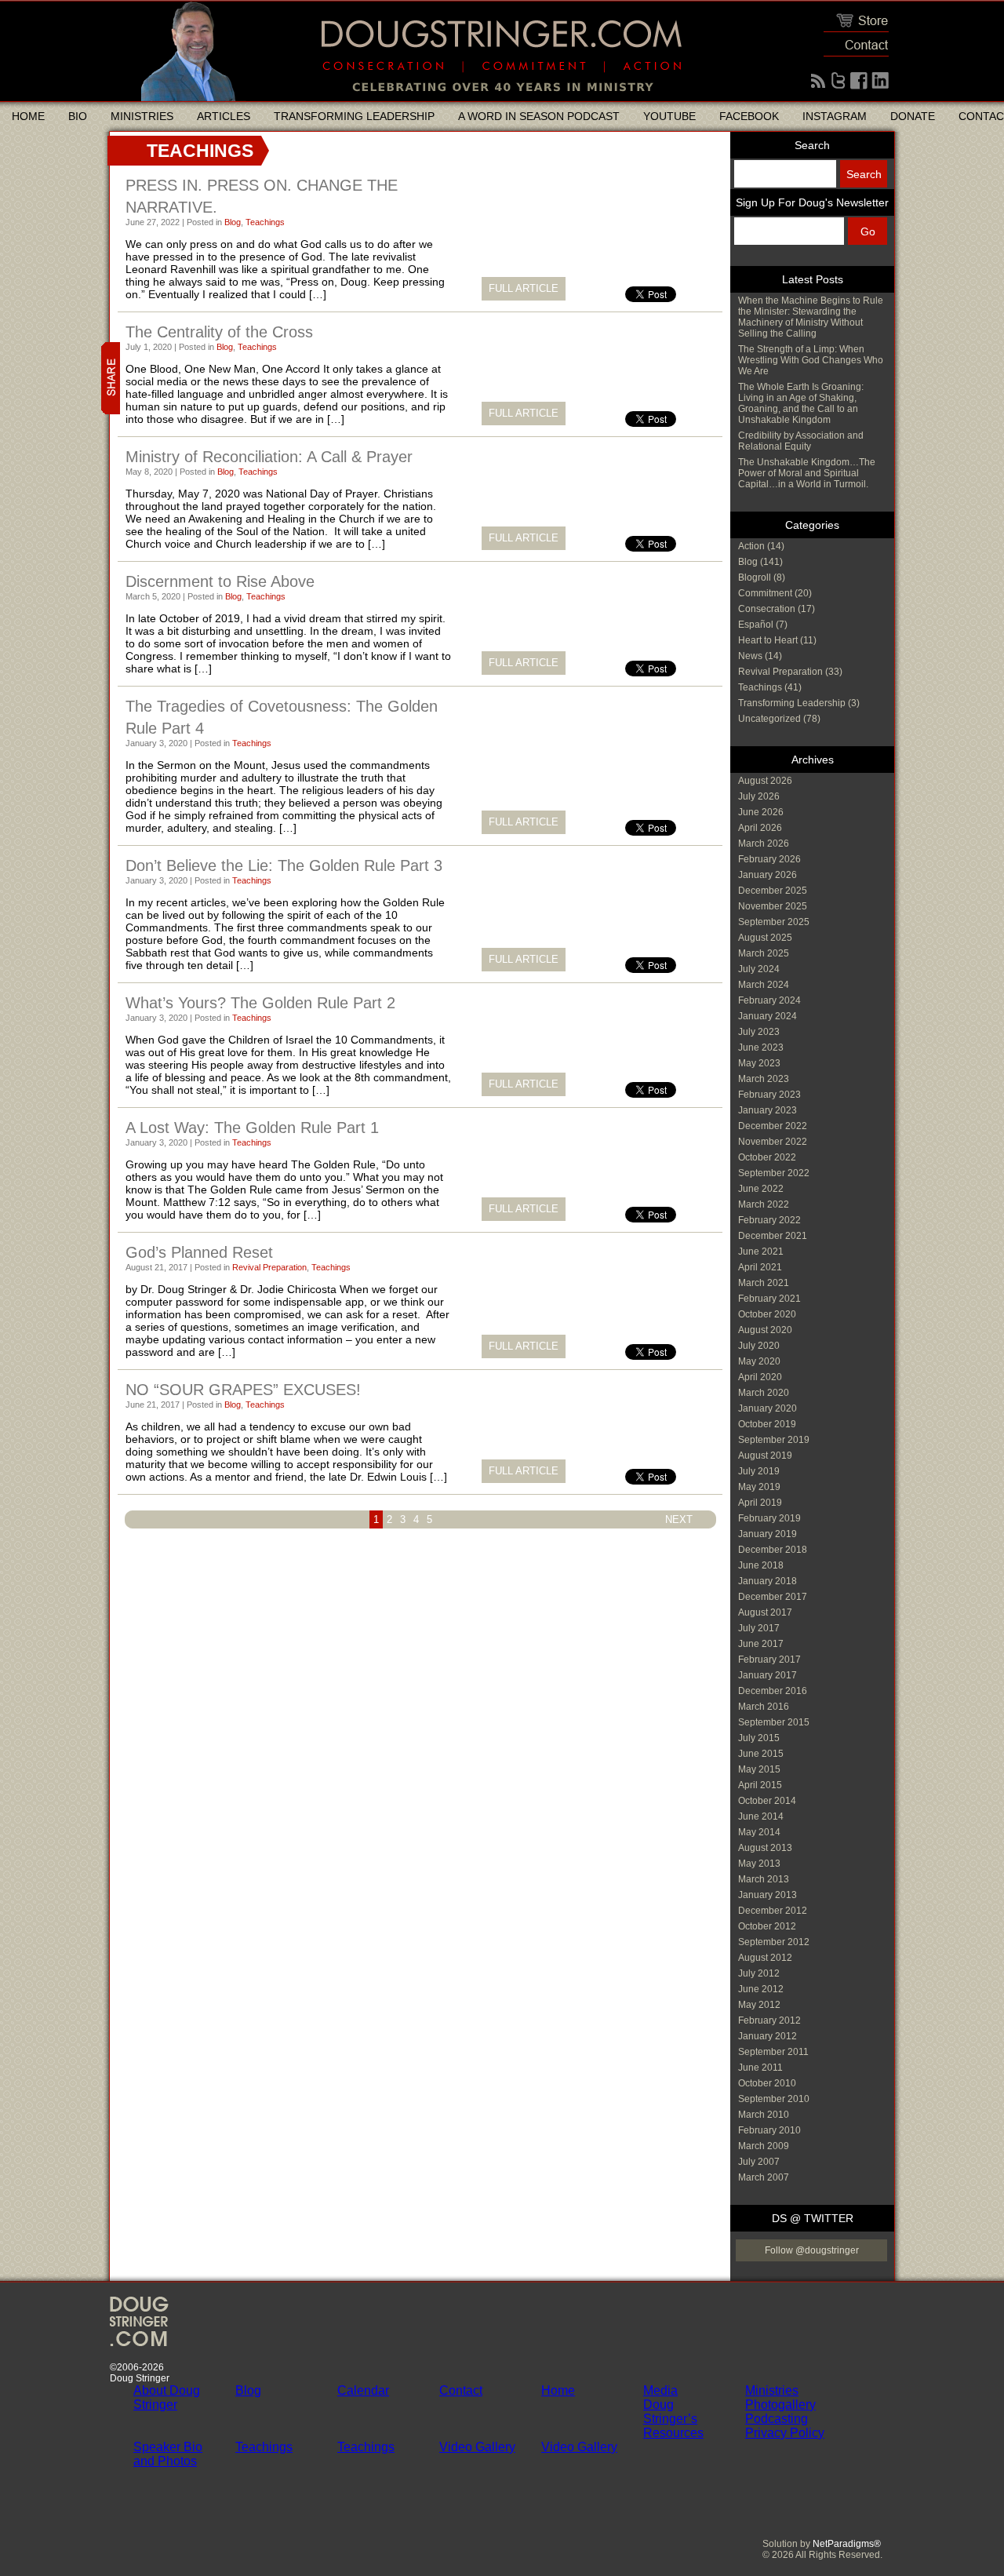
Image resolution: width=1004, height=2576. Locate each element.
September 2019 (774, 1440)
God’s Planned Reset (199, 1252)
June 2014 (761, 1816)
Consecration (767, 609)
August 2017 (765, 1612)
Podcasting (777, 2419)
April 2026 (760, 828)
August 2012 (765, 1958)
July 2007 (759, 2162)
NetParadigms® (847, 2544)
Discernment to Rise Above (220, 581)
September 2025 (774, 922)
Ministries (142, 116)
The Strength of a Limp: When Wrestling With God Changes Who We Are (811, 360)
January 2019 (768, 1534)
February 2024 (769, 1000)
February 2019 (769, 1518)
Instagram (835, 116)
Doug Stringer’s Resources (673, 2419)
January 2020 (768, 1408)
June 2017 (761, 1644)
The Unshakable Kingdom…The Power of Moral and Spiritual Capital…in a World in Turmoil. (807, 473)
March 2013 (764, 1879)
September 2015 (774, 1722)
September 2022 (774, 1173)
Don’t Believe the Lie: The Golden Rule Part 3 (284, 865)
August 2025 (765, 938)
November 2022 (773, 1142)
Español (756, 625)
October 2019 (767, 1424)
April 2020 (760, 1377)
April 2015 (760, 1785)
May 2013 (759, 1864)
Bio (78, 116)
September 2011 (773, 2052)
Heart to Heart (768, 640)
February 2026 (769, 859)
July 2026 (759, 796)
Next (679, 1519)
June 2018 (761, 1565)
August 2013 (765, 1848)
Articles (224, 116)
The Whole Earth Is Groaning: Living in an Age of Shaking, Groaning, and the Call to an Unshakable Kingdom (801, 403)
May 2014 (759, 1832)
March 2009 (764, 2146)
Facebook (749, 116)
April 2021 (760, 1267)
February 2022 (769, 1220)
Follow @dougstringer (812, 2250)
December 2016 (773, 1691)
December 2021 (773, 1236)
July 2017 (759, 1628)
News (750, 656)
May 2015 (759, 1769)
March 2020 (764, 1393)
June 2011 (760, 2068)
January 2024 (768, 1016)
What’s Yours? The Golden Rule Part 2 (260, 1003)
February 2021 (769, 1299)
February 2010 (769, 2130)
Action (751, 546)
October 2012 (767, 1926)
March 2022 (764, 1204)
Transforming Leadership (354, 116)
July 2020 (759, 1346)
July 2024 (759, 969)
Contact (461, 2390)
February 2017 (769, 1660)
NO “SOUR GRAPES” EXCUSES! (243, 1390)
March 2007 (764, 2177)
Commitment (765, 593)
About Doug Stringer (167, 2397)
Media (660, 2390)
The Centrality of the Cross (219, 332)
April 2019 (760, 1503)
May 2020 (759, 1361)
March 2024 (764, 985)
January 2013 (768, 1895)
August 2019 (765, 1456)
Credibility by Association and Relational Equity (801, 441)
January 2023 (768, 1110)
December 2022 (773, 1126)
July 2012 (759, 1973)
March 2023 (764, 1079)
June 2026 (761, 812)
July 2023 (759, 1032)
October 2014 (767, 1801)
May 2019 (759, 1487)
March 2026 (764, 843)
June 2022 (761, 1189)
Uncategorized (769, 719)
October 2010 (767, 2083)
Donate (913, 116)
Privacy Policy (785, 2433)
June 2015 (761, 1754)
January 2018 (768, 1581)
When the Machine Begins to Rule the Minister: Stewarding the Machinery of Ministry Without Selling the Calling (811, 317)
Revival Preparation (269, 1267)
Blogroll (755, 578)
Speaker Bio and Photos (168, 2454)
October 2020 (767, 1314)
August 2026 (765, 781)
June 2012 (761, 1989)
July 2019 (759, 1471)
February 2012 (769, 2020)
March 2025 (764, 953)
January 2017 (768, 1675)
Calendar (363, 2390)
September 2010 (774, 2099)
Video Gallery (477, 2447)
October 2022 (767, 1157)
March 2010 (764, 2115)
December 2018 (773, 1550)
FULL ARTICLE (524, 288)
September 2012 (774, 1942)
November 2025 (773, 906)
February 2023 (769, 1095)
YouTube (669, 116)
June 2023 (761, 1048)
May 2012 (759, 2005)
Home (28, 116)
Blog (233, 222)
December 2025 (773, 891)
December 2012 (773, 1911)
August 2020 (765, 1330)
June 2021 (761, 1252)
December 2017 (773, 1597)
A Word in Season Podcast (539, 116)
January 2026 (768, 875)
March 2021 (764, 1283)
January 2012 (768, 2036)
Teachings (265, 222)
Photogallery (780, 2405)
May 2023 (759, 1063)
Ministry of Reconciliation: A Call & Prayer (269, 457)
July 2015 (759, 1738)
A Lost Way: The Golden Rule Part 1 (252, 1128)
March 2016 (764, 1707)
